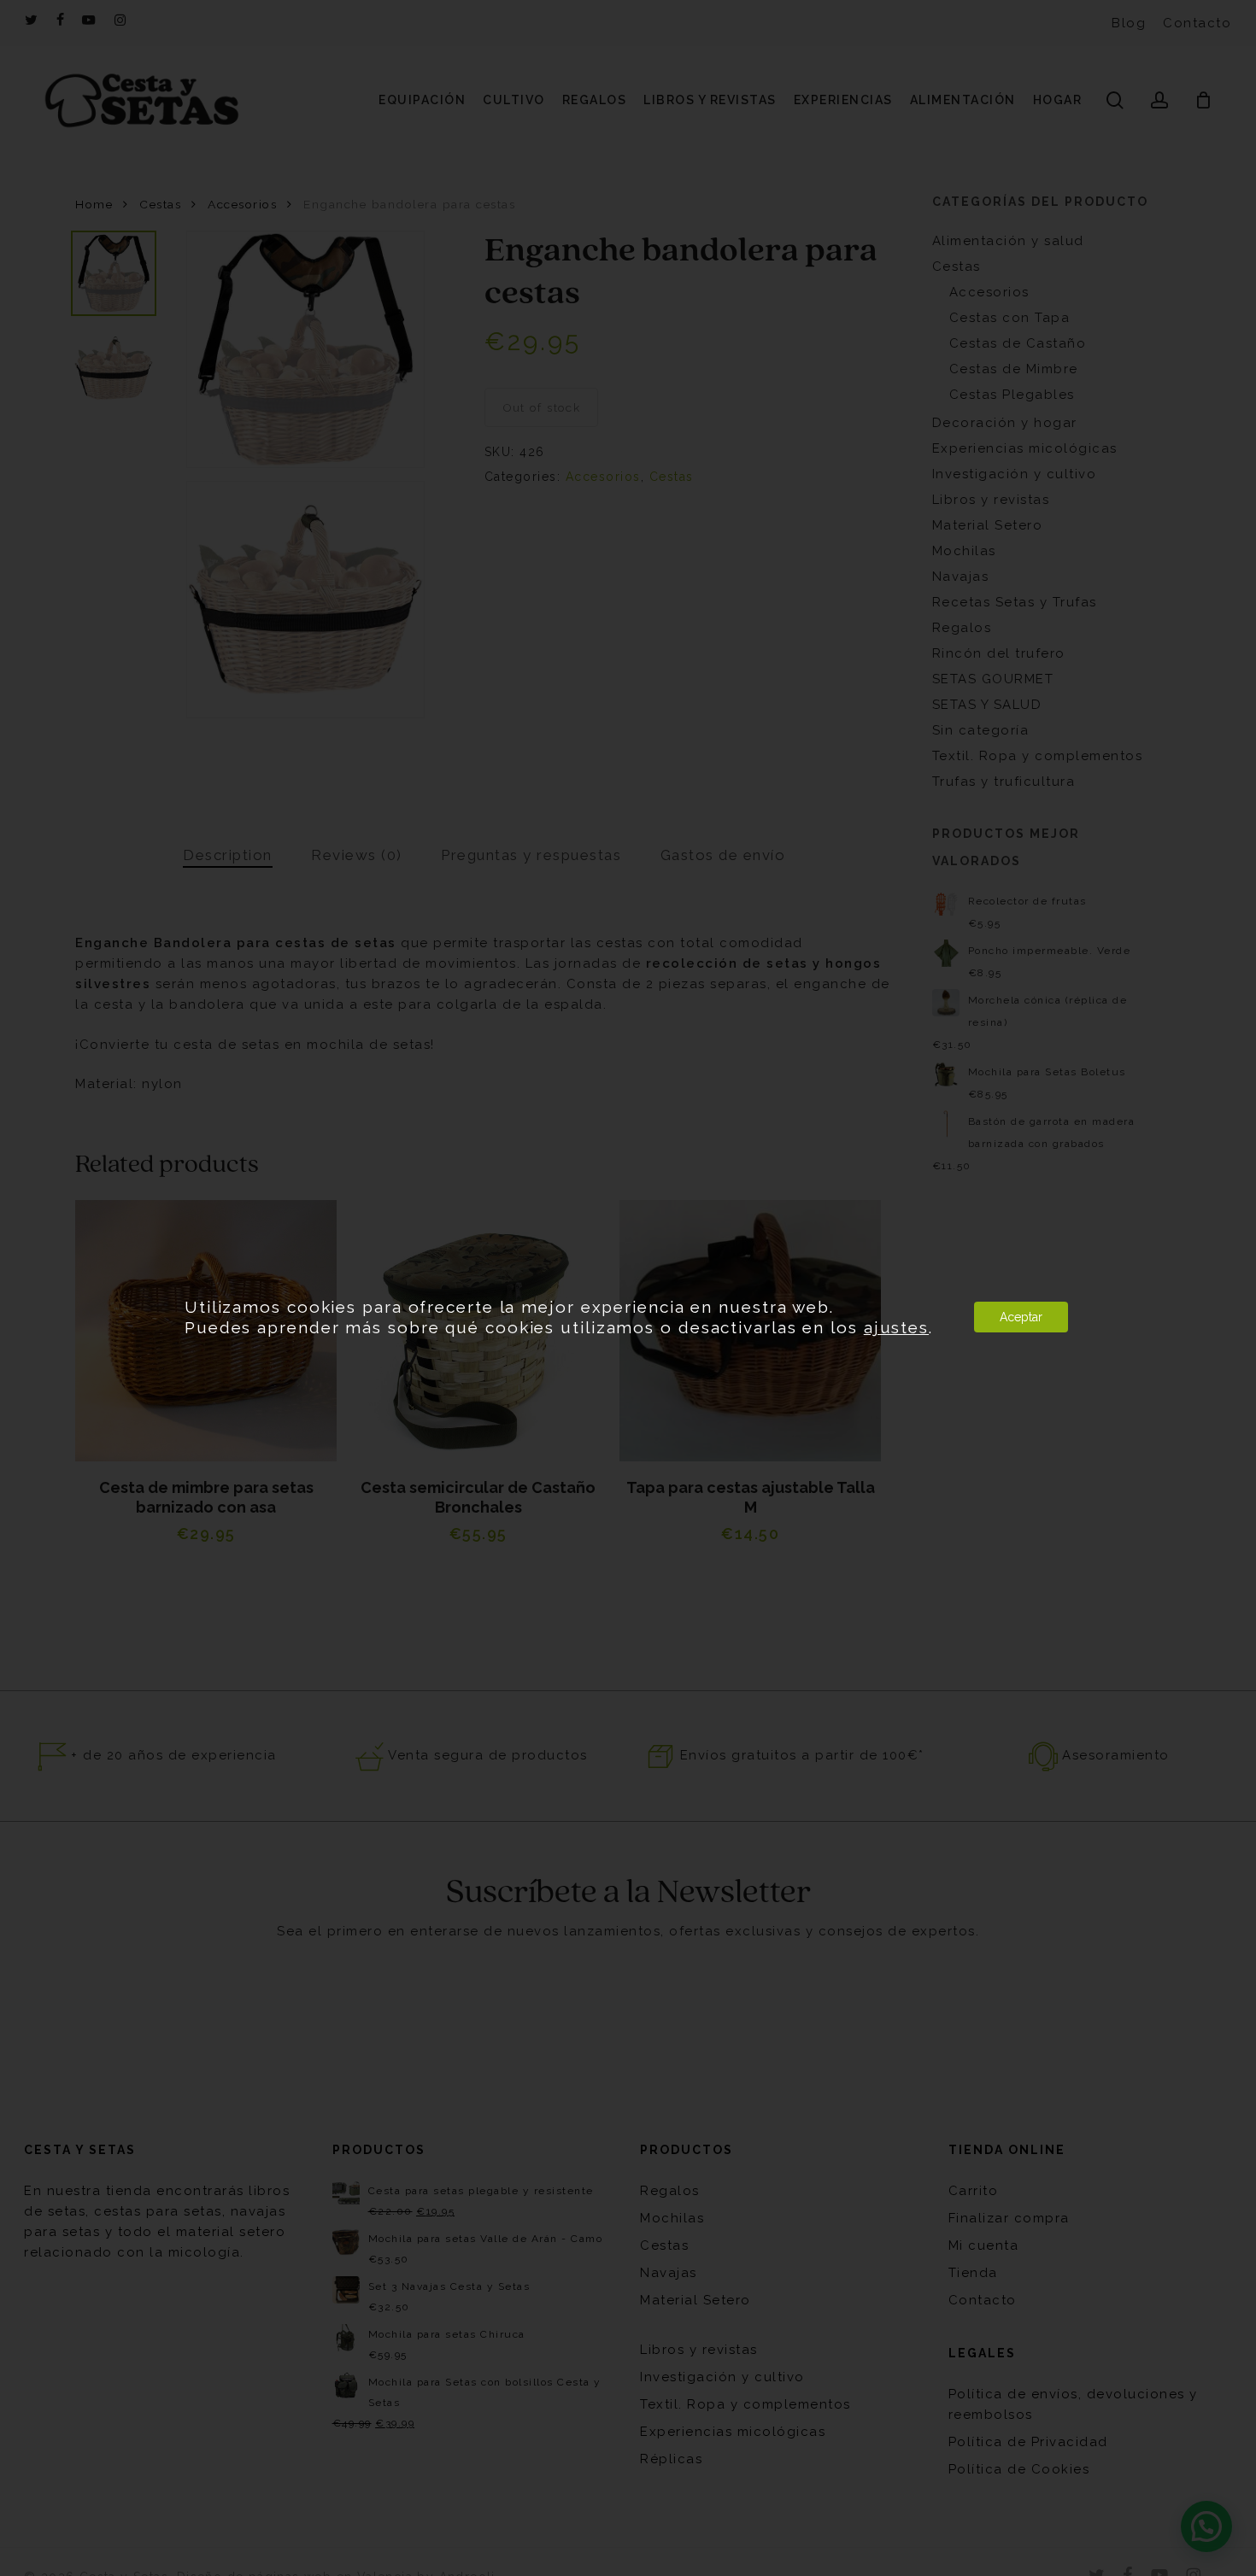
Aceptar (1021, 1317)
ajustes (896, 1327)
